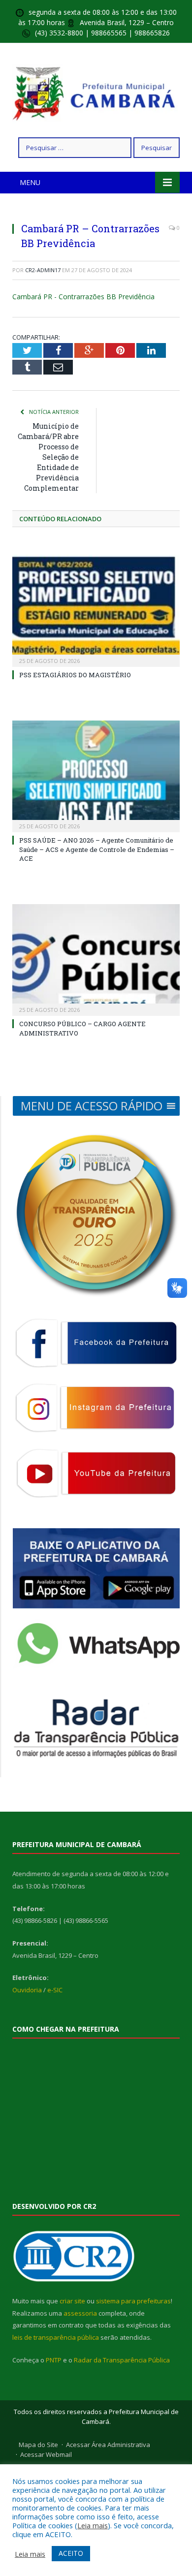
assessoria (80, 2313)
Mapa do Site (38, 2445)
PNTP (54, 2360)
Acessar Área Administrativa (108, 2445)
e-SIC (55, 1990)
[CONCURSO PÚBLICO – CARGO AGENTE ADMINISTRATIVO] (96, 959)
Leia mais (93, 2525)
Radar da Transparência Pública (122, 2360)
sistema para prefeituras (133, 2301)
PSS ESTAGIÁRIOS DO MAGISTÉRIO (75, 675)
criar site (72, 2301)
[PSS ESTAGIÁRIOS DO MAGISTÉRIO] (96, 609)
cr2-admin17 (43, 270)
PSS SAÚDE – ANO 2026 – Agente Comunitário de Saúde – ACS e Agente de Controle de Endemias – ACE (97, 849)
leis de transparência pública (56, 2337)
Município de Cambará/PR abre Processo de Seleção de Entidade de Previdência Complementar (48, 457)
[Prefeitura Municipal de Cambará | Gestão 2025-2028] (96, 92)
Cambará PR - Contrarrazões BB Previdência (83, 297)
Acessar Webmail (46, 2454)
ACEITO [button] (71, 2553)
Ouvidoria (27, 1990)
